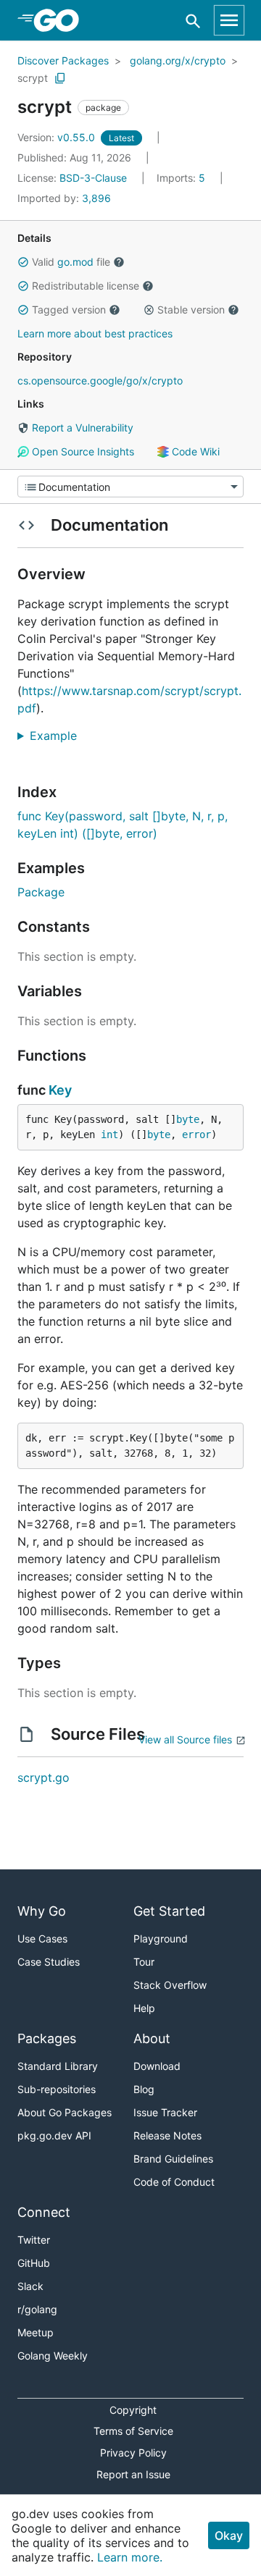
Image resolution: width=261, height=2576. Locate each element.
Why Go (42, 1911)
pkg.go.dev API (54, 2135)
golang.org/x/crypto (178, 60)
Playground (161, 1939)
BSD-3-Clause (93, 178)
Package (41, 892)
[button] (23, 262)
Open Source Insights (82, 451)
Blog (144, 2089)
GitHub (34, 2263)
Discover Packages (63, 60)
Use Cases (42, 1939)
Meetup (36, 2332)
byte (188, 1119)
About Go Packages (65, 2112)
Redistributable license (86, 286)
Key (60, 1090)
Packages (47, 2038)
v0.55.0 (58, 137)
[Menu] (130, 487)
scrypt (33, 78)
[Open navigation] (229, 20)
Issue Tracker (165, 2112)
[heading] (61, 20)
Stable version (191, 310)
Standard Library (58, 2066)
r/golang (37, 2309)
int (109, 1135)
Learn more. (130, 2557)
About (152, 2038)
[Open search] (193, 21)
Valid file (71, 262)
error (196, 1135)
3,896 (64, 198)
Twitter (34, 2240)
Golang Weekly (53, 2356)
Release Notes (167, 2135)
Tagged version (69, 310)
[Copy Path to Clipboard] (60, 78)
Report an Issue (133, 2474)
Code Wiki (194, 451)
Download (157, 2066)
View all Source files (185, 1739)
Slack (30, 2286)
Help (144, 2008)
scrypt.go (43, 1777)
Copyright (133, 2410)
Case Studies (49, 1962)
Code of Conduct (174, 2182)
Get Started (169, 1911)
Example (59, 736)
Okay (229, 2535)
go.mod (75, 262)
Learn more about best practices (95, 333)
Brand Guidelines (173, 2159)
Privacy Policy (133, 2453)
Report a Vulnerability (81, 428)
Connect (44, 2212)
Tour (144, 1962)
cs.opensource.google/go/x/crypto (100, 380)
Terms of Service (133, 2431)
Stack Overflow (170, 1985)
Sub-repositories (57, 2089)
